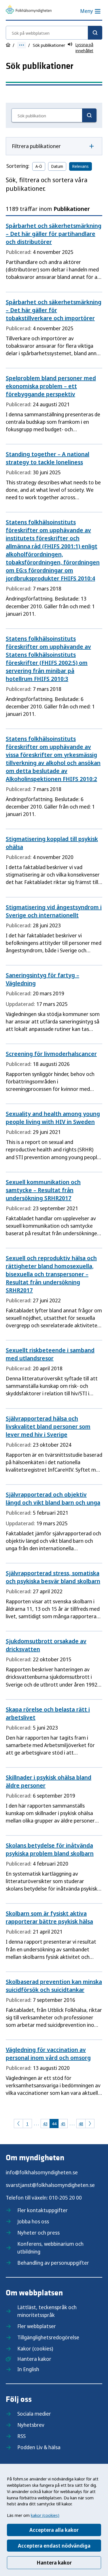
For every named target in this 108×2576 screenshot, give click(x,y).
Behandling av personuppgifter (53, 2263)
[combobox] (54, 33)
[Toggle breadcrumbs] (22, 45)
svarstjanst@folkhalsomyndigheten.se (50, 2185)
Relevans (80, 166)
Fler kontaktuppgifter (42, 2210)
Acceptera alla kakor (54, 2530)
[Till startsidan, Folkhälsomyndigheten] (29, 10)
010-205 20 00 (65, 2198)
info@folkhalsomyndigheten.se (42, 2172)
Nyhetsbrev (31, 2425)
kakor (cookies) (45, 2515)
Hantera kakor (54, 2563)
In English (28, 2369)
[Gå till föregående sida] (18, 2124)
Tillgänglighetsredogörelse (48, 2337)
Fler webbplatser (37, 2326)
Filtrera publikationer (36, 146)
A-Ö (39, 166)
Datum (57, 166)
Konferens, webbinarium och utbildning (50, 2248)
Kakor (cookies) (35, 2348)
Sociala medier (34, 2414)
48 (81, 2124)
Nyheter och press (38, 2233)
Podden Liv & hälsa (39, 2447)
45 (63, 2124)
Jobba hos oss (33, 2221)
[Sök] (95, 33)
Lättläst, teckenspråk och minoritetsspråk (47, 2311)
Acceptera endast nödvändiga (54, 2546)
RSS (21, 2436)
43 (45, 2124)
